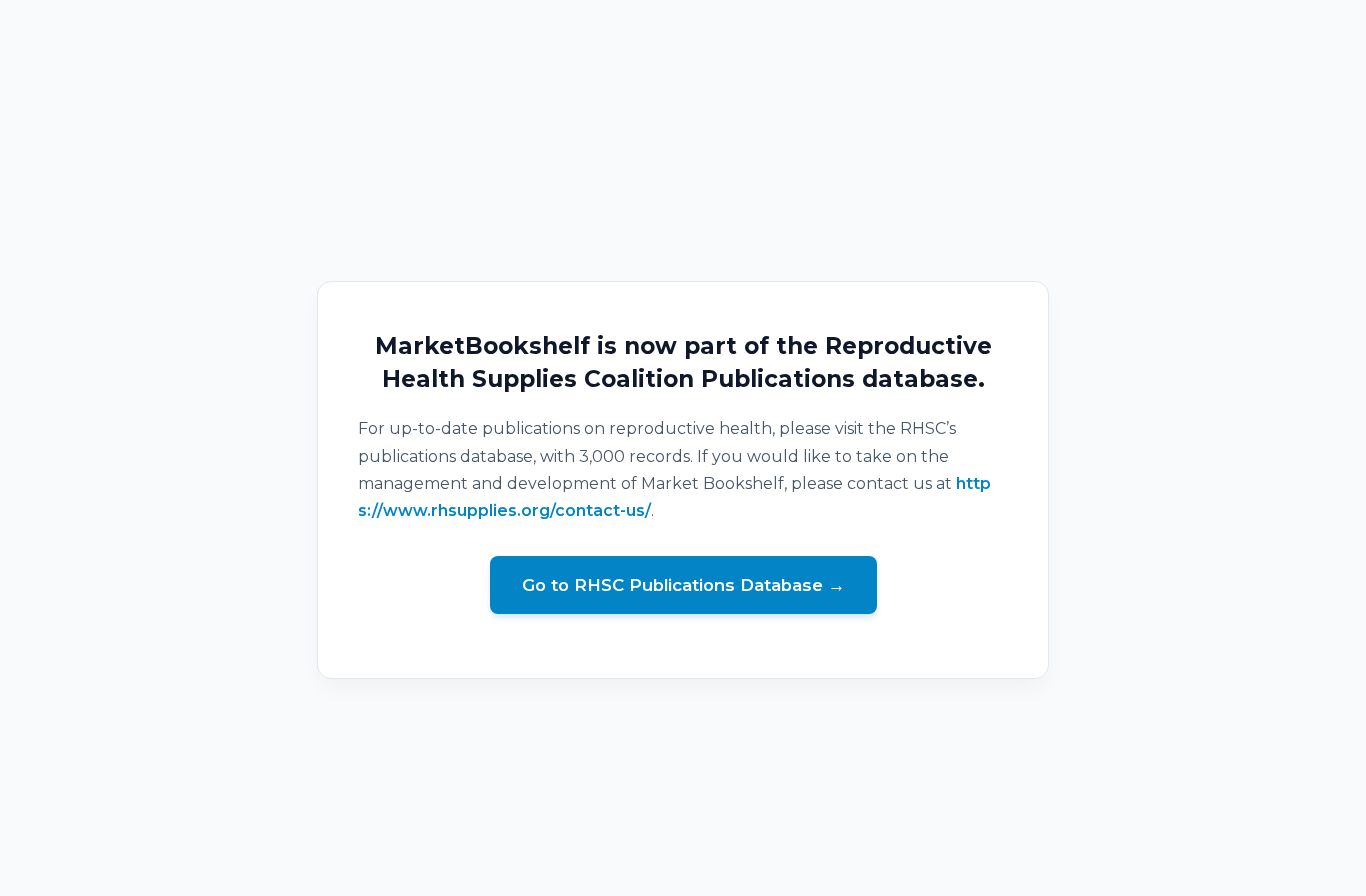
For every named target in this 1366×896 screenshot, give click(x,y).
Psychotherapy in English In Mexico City (683, 882)
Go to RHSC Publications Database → (683, 585)
